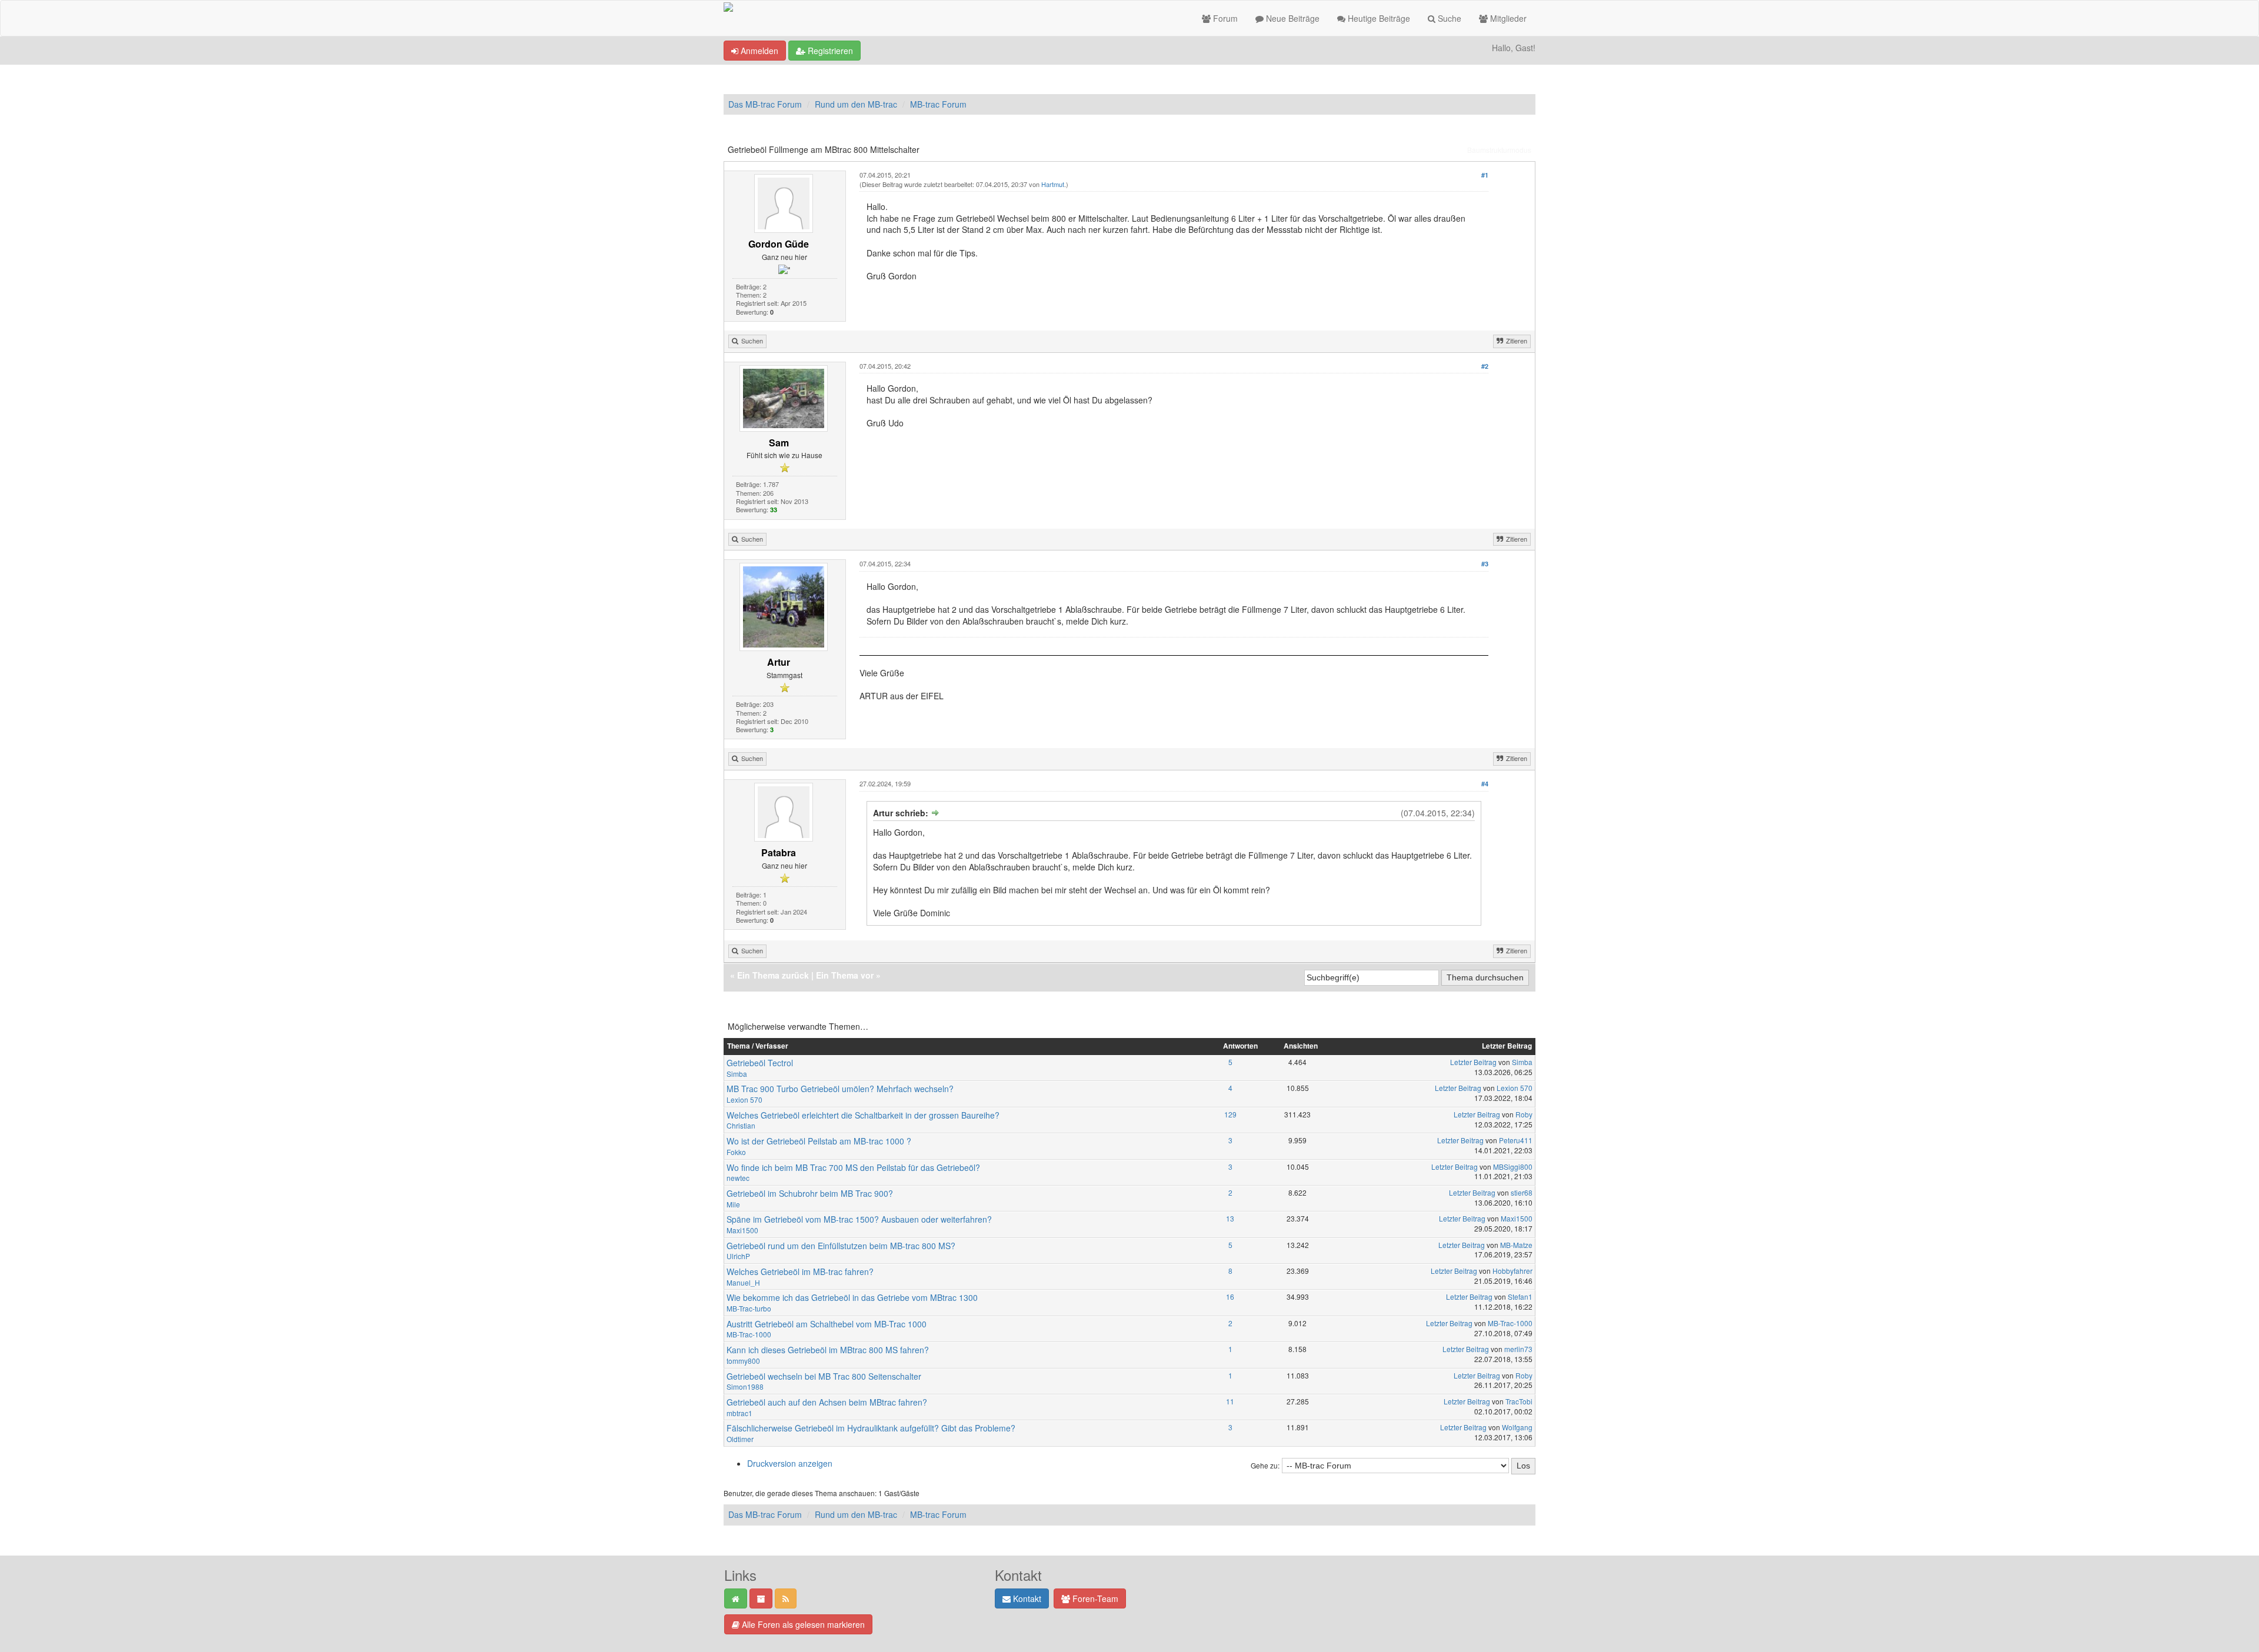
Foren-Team (1094, 1598)
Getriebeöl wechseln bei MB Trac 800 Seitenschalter (824, 1376)
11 (1230, 1401)
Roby (1524, 1114)
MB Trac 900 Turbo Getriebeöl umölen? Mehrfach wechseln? (840, 1089)
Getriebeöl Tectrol (760, 1063)
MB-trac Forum (938, 104)
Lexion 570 (744, 1099)
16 (1230, 1296)
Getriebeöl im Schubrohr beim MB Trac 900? (810, 1193)
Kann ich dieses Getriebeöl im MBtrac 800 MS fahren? (828, 1350)
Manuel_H (743, 1282)
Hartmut (1053, 184)
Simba (737, 1074)
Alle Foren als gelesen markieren (802, 1624)
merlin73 (1518, 1349)
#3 (1485, 564)
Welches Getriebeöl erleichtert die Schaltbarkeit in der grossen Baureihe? (863, 1115)
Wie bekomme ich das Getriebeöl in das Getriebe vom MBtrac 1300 (852, 1297)
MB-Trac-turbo (749, 1308)
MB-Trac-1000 (749, 1334)
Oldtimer (740, 1439)
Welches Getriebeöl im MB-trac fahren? (800, 1271)
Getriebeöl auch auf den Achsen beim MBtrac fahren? (827, 1402)
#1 (1485, 175)
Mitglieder (1507, 18)
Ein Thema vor (845, 975)
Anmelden (758, 51)
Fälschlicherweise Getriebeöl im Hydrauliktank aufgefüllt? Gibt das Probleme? (871, 1428)
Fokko (736, 1152)
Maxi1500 (742, 1230)
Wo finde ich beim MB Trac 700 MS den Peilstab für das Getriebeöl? (853, 1167)
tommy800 (743, 1361)
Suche (1448, 18)
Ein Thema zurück (773, 975)
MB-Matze (1516, 1245)
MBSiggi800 (1513, 1167)
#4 (1485, 784)
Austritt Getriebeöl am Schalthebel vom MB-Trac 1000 (827, 1324)
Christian (741, 1125)
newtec (738, 1178)
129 (1230, 1114)
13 (1230, 1218)
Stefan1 (1520, 1296)
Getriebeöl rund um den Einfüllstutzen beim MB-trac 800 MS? (841, 1246)
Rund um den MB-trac (856, 104)
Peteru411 (1516, 1140)
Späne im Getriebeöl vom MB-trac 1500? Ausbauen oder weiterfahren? (859, 1219)
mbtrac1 (739, 1413)
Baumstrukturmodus (1499, 150)
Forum (1224, 18)
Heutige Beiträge (1378, 18)
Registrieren (829, 51)
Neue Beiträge (1292, 18)
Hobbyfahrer (1512, 1271)
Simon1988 (745, 1386)
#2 (1485, 366)
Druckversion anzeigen (790, 1463)
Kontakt (1026, 1598)
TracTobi (1519, 1401)
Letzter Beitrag (1473, 1062)
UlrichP (738, 1256)
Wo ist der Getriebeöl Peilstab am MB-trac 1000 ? (819, 1141)
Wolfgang (1517, 1427)
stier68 (1522, 1192)
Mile (733, 1204)
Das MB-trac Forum (765, 104)
